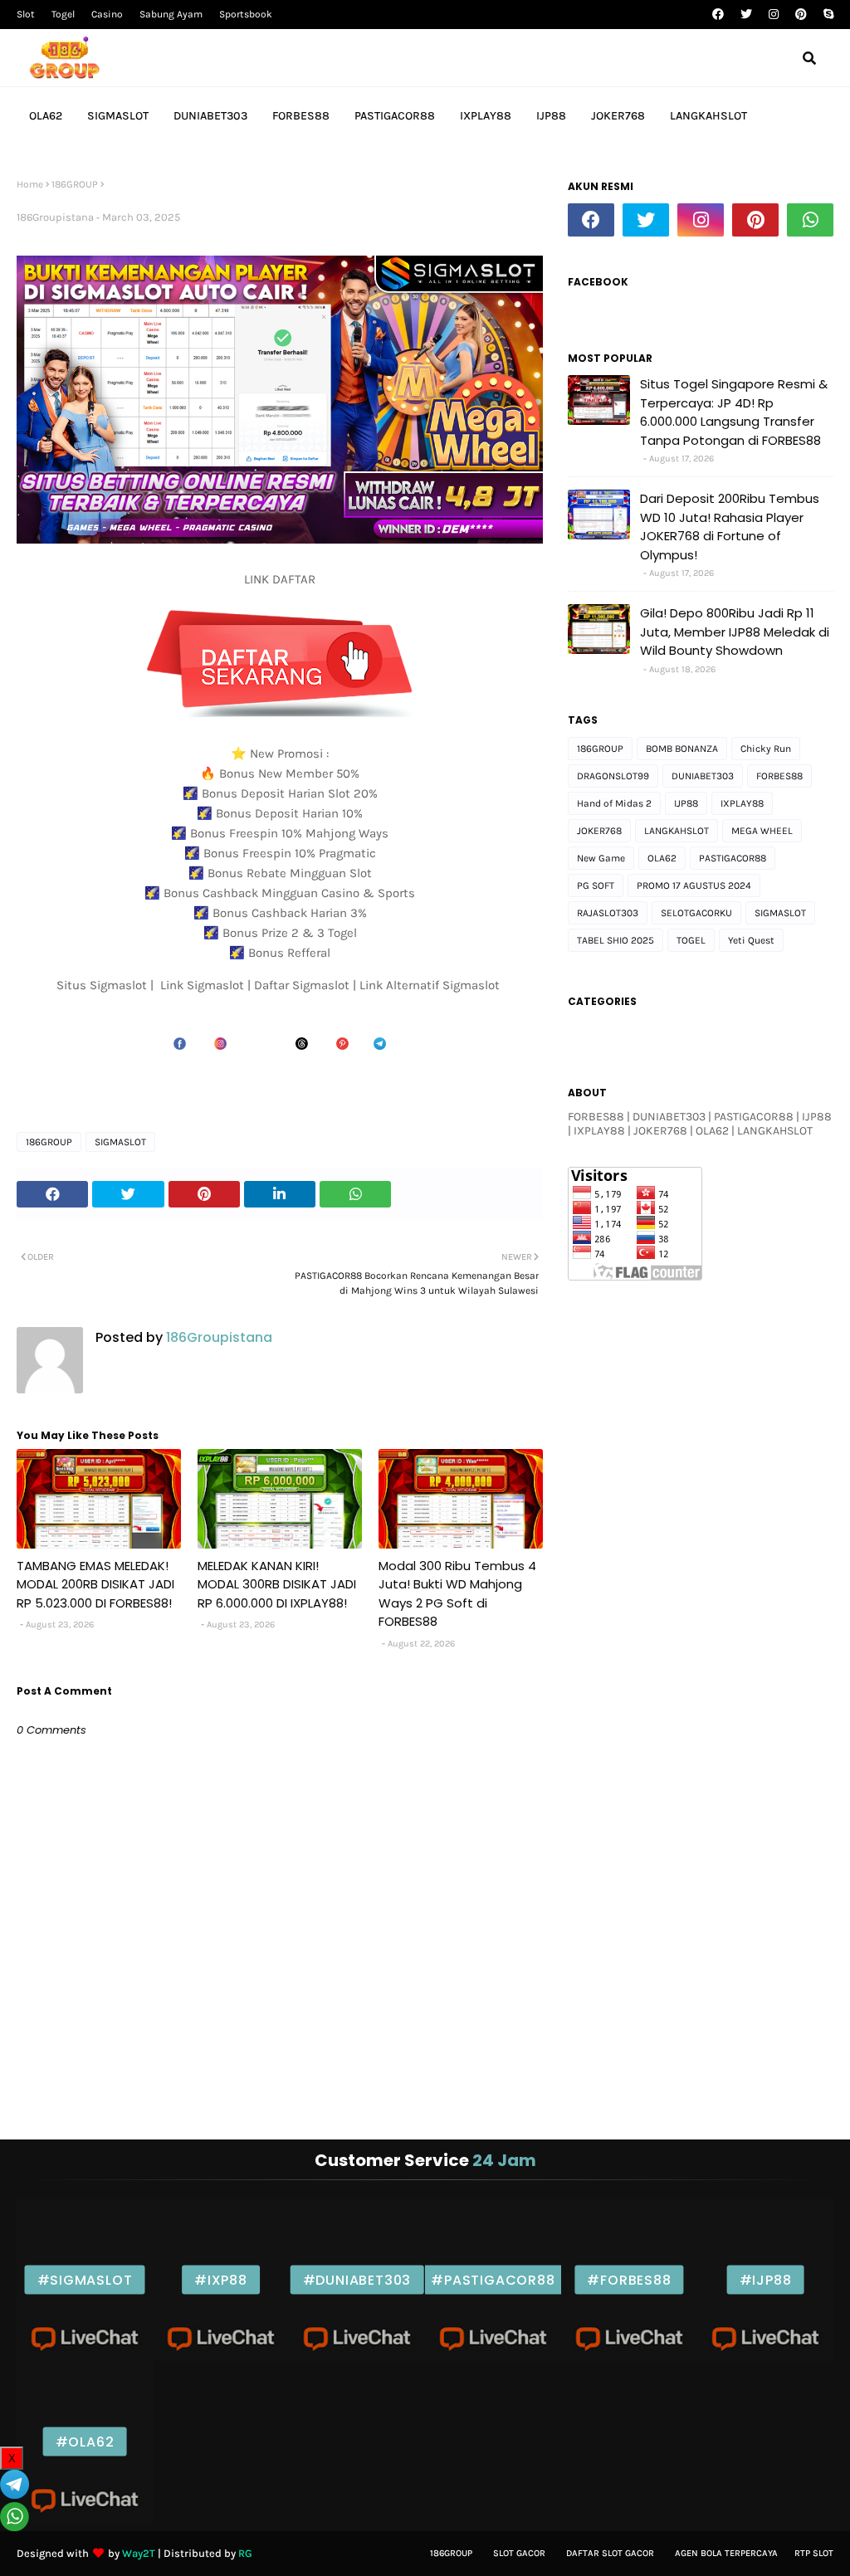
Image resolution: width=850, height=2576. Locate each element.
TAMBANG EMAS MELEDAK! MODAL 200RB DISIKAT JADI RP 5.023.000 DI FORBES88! (95, 1584)
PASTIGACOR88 (733, 858)
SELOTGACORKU (696, 913)
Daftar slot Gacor (610, 2553)
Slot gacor (519, 2553)
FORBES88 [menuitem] (301, 116)
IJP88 (686, 803)
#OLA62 (85, 2442)
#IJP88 (766, 2280)
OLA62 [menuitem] (46, 116)
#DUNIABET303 (357, 2280)
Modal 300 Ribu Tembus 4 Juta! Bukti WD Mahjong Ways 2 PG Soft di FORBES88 (457, 1594)
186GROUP (75, 184)
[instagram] (774, 15)
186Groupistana (55, 217)
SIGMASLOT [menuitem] (118, 116)
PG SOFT (596, 885)
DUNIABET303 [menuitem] (210, 116)
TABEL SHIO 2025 (616, 940)
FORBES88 (779, 776)
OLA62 (662, 858)
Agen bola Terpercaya (726, 2553)
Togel (63, 14)
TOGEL (691, 940)
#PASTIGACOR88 (493, 2280)
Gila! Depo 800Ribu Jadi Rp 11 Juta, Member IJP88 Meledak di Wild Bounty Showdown (735, 632)
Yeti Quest (751, 940)
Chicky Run (766, 749)
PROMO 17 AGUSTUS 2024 (694, 885)
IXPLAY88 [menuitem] (486, 116)
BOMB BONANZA (682, 749)
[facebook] (718, 15)
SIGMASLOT (120, 1142)
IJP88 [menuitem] (551, 116)
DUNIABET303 (703, 776)
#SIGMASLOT (85, 2280)
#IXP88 (221, 2280)
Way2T (139, 2553)
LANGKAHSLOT (677, 831)
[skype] (826, 15)
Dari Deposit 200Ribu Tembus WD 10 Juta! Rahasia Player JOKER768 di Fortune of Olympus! (730, 527)
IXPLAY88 (742, 803)
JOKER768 (599, 831)
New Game (601, 858)
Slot (26, 14)
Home (30, 184)
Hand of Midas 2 (614, 803)
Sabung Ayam (171, 14)
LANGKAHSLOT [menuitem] (708, 116)
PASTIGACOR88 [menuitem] (395, 116)
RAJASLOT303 (608, 913)
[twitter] (746, 15)
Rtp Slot (814, 2553)
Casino (107, 14)
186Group (451, 2553)
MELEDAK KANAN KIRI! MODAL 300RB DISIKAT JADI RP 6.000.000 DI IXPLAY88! (277, 1584)
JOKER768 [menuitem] (618, 116)
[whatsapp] (810, 220)
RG (245, 2553)
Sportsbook (246, 14)
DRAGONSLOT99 (613, 776)
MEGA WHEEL (762, 831)
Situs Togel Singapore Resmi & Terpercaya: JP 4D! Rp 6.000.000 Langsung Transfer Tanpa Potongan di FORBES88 (734, 412)
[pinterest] (801, 15)
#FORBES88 (629, 2280)
